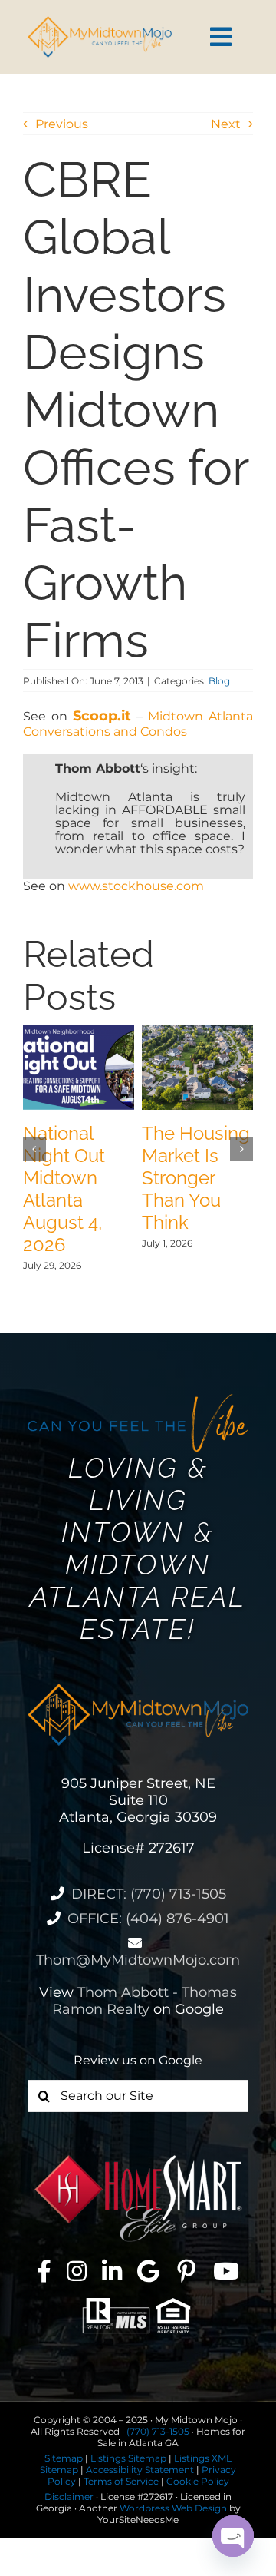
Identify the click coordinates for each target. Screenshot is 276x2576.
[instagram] (77, 2271)
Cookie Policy (198, 2481)
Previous (62, 124)
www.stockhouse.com (136, 886)
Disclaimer (69, 2497)
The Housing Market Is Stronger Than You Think (196, 1178)
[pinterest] (186, 2271)
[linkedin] (112, 2271)
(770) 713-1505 (158, 2431)
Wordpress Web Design (173, 2508)
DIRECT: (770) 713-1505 (149, 1894)
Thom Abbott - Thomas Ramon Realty (145, 2001)
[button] (34, 1149)
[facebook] (44, 2271)
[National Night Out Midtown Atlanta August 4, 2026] (79, 1032)
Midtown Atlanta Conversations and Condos (138, 724)
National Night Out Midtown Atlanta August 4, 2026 (64, 1189)
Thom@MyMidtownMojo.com (138, 1960)
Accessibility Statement (140, 2470)
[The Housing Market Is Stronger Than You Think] (197, 1032)
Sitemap (64, 2458)
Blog (219, 681)
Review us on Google (138, 2060)
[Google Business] (148, 2271)
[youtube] (226, 2271)
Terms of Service (121, 2481)
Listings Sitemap (128, 2458)
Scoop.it (102, 716)
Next (226, 124)
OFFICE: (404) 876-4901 (148, 1919)
